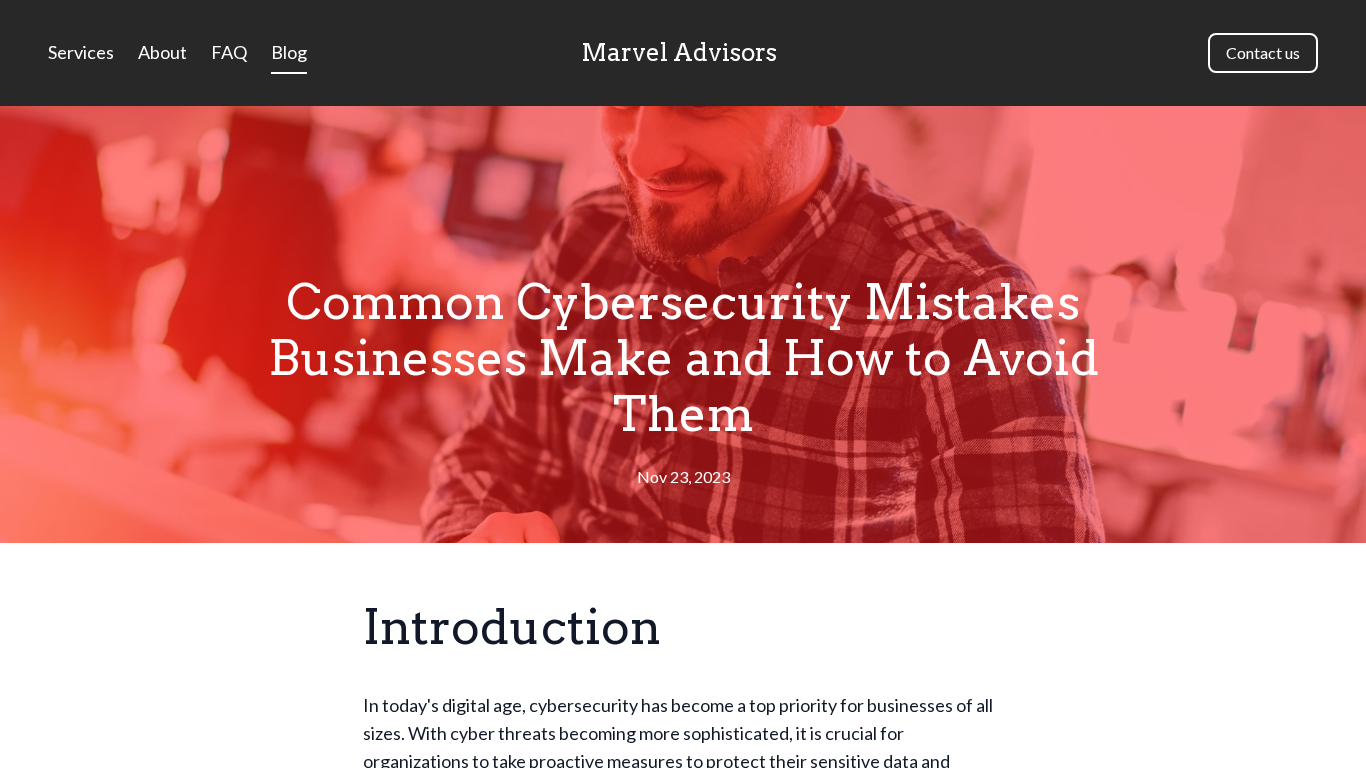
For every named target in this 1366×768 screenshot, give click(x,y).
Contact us (1263, 52)
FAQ (229, 52)
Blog (289, 52)
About (162, 52)
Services (81, 52)
